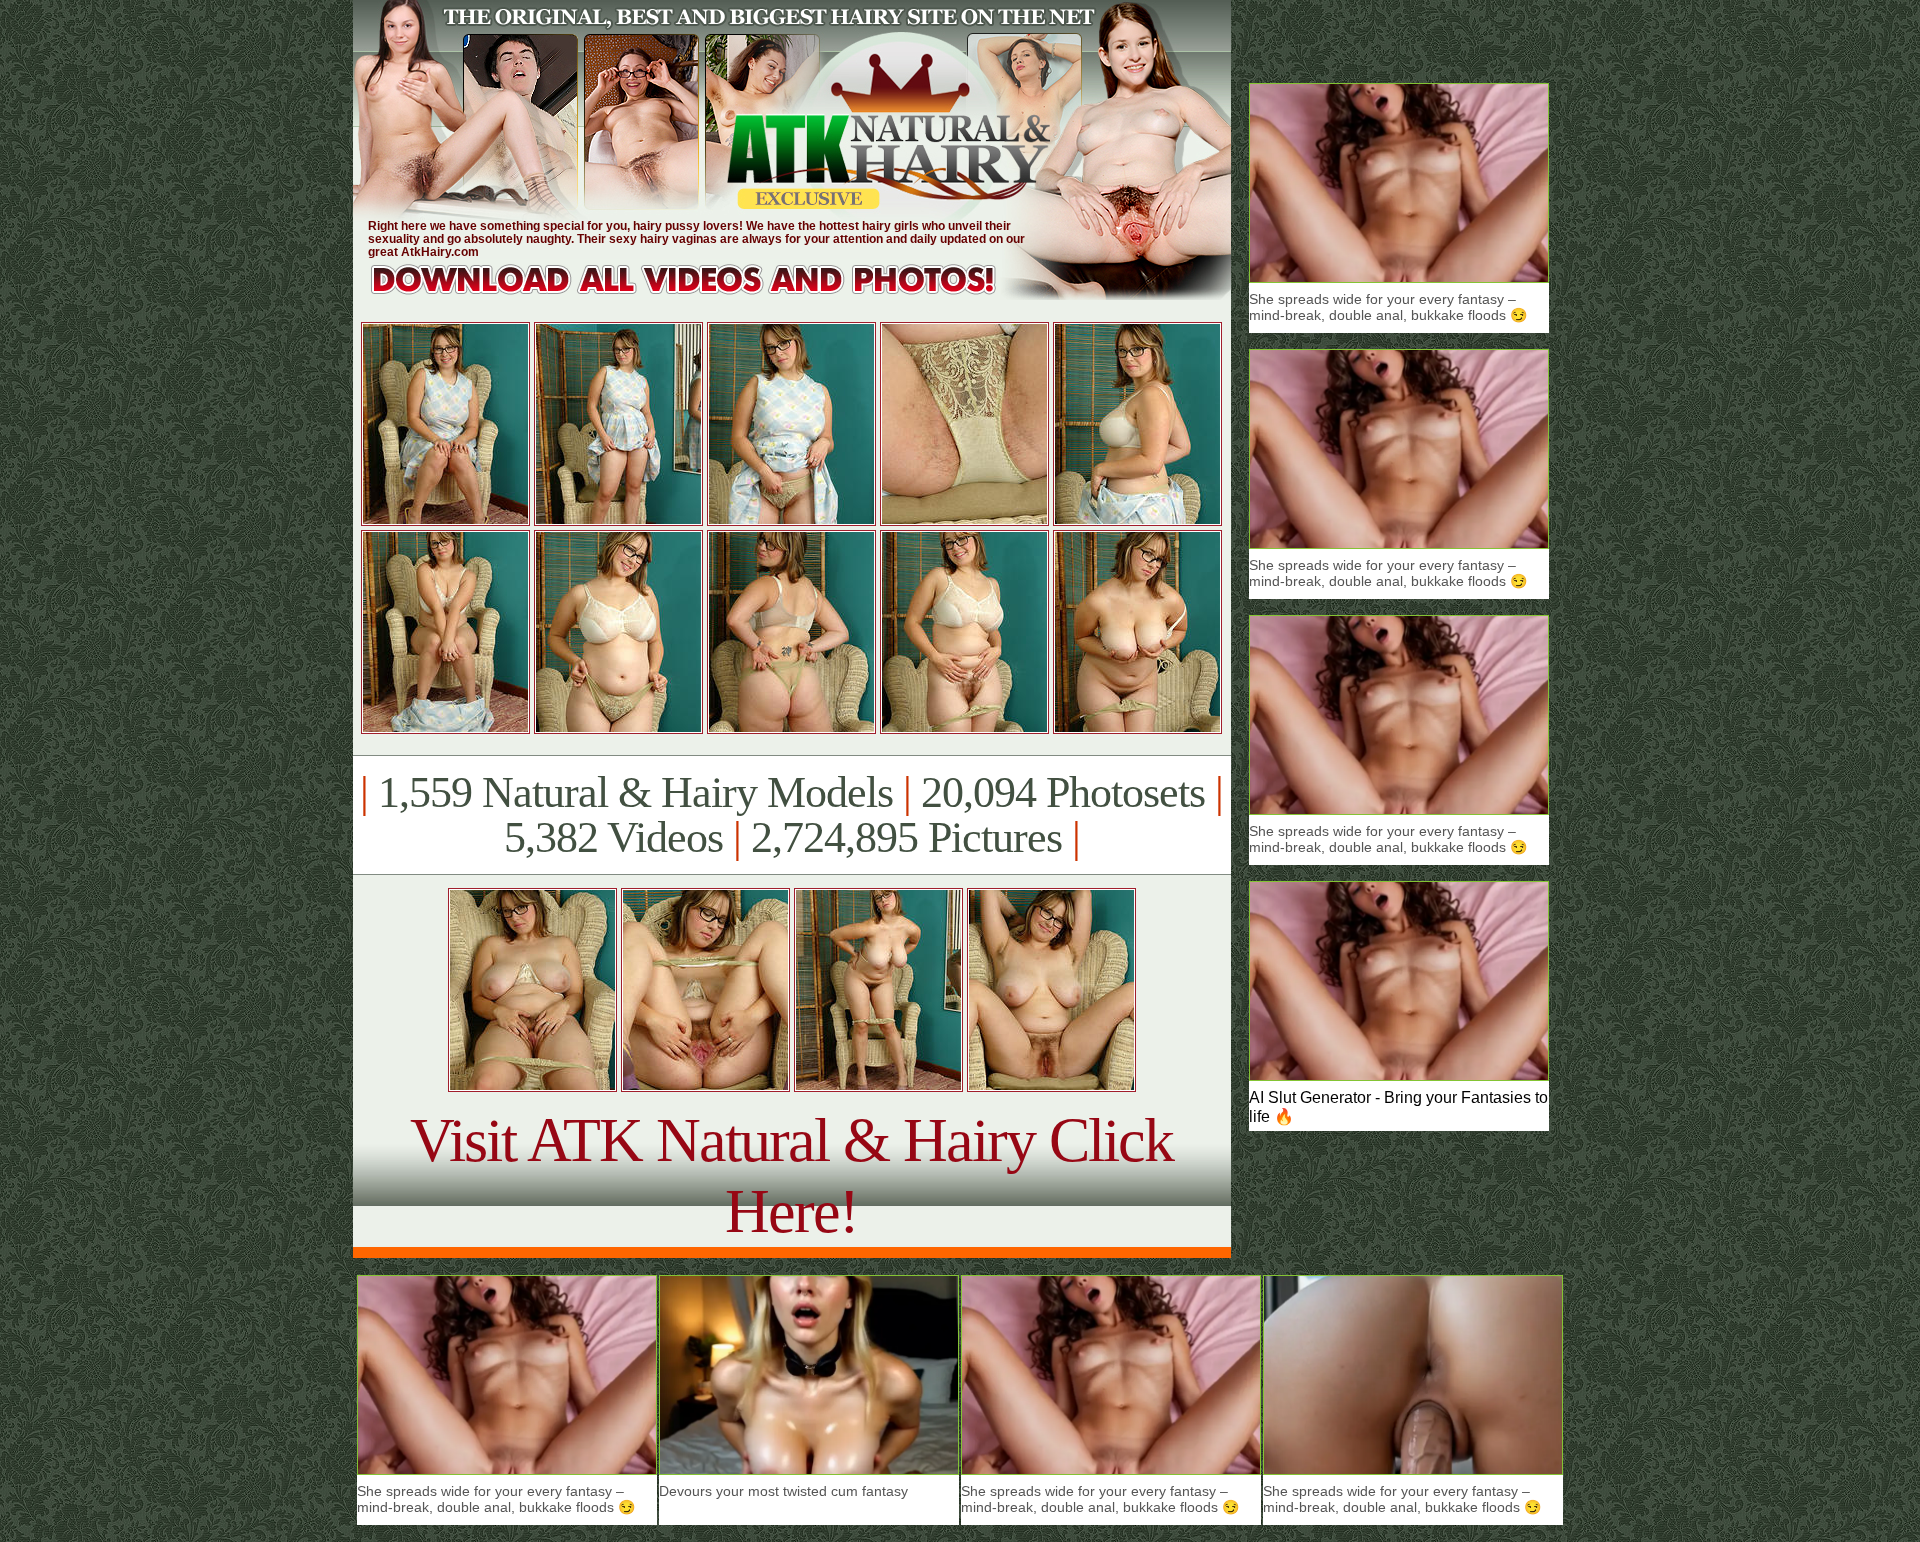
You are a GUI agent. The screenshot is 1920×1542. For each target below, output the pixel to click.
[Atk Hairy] (702, 294)
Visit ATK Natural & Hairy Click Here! (791, 1175)
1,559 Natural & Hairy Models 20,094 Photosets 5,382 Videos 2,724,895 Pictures (791, 815)
